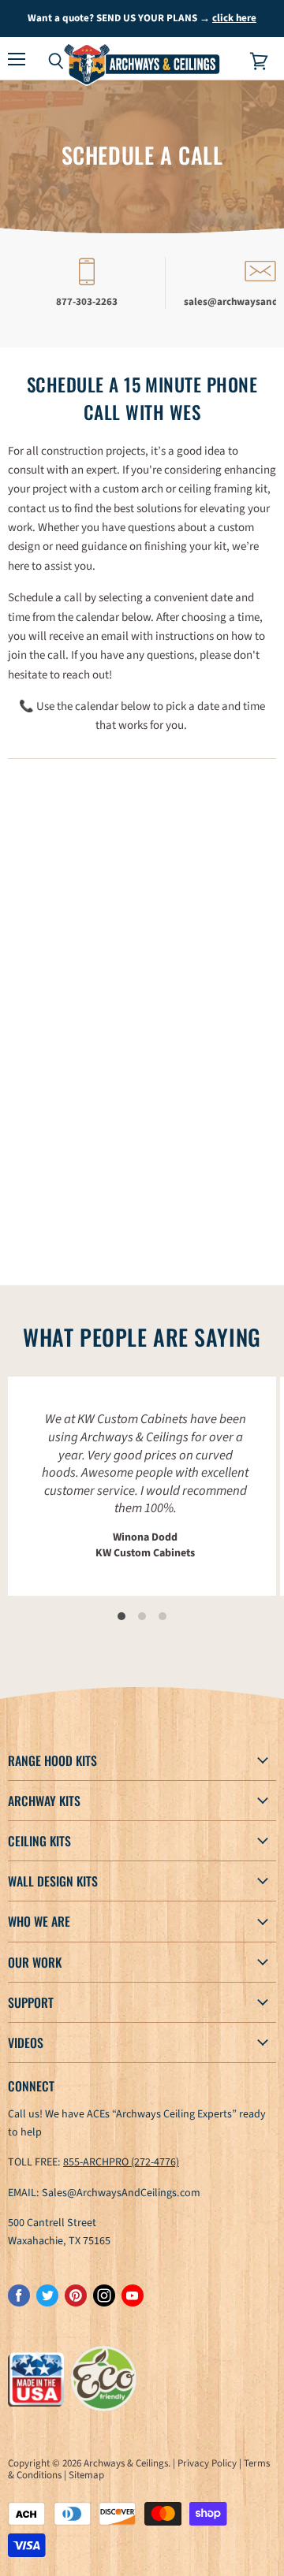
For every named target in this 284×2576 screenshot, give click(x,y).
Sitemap (86, 2475)
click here (234, 18)
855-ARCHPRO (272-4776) (121, 2162)
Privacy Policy (207, 2463)
